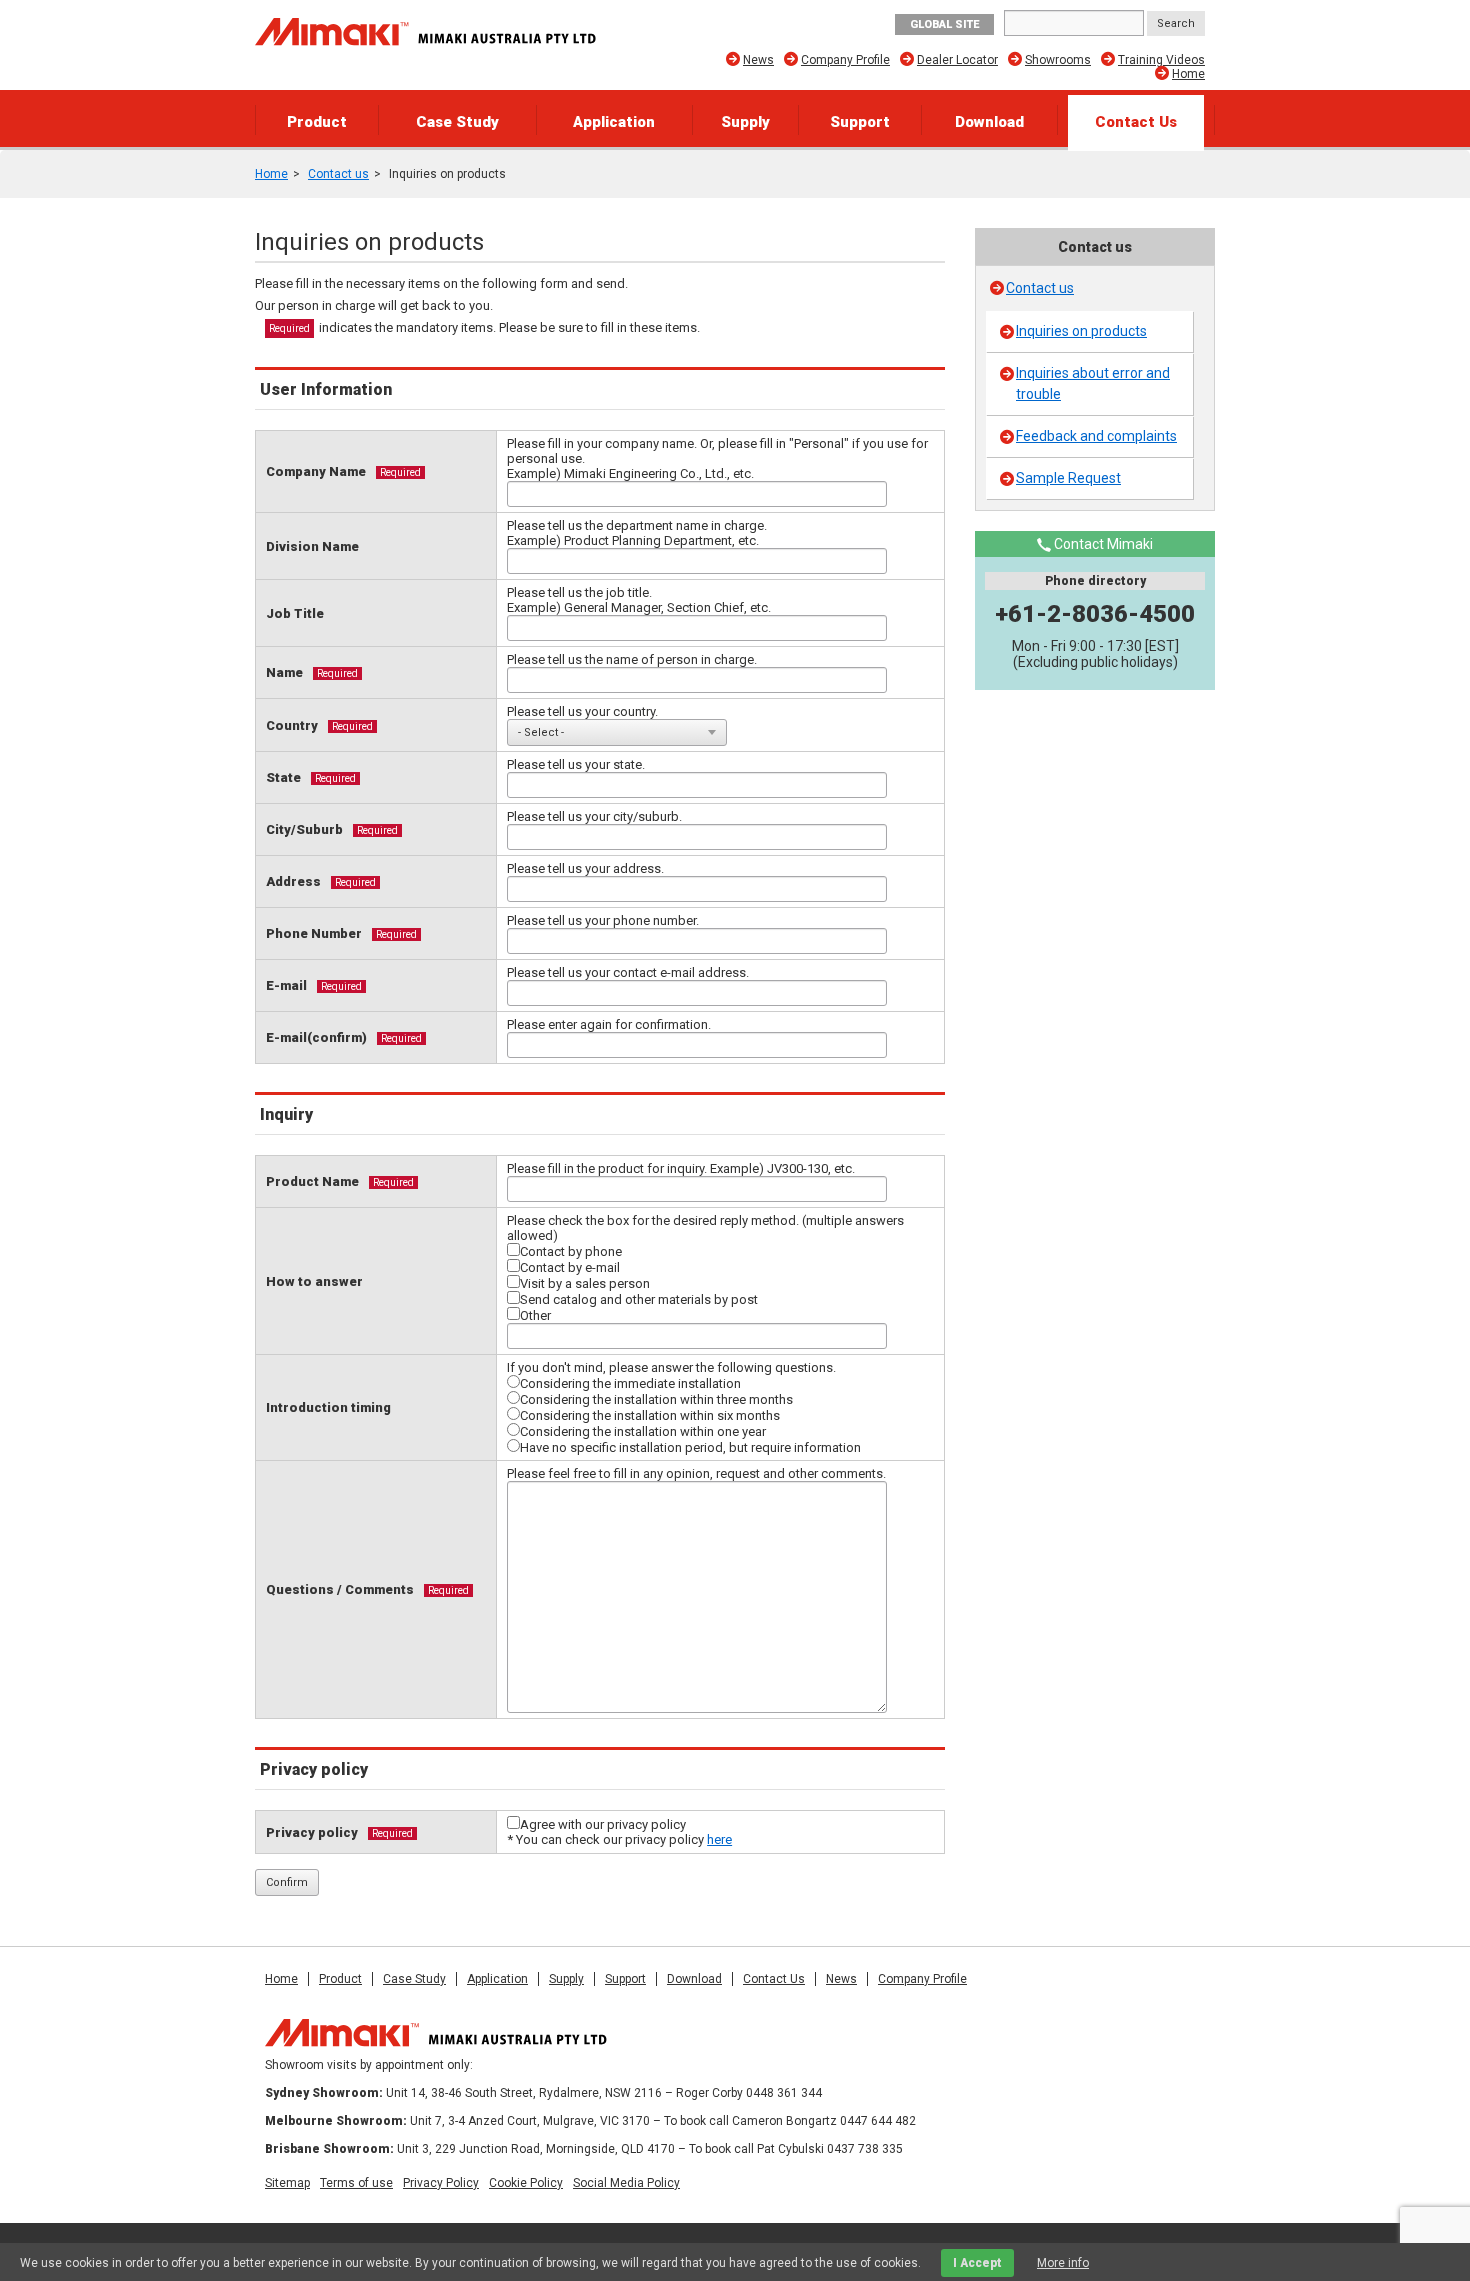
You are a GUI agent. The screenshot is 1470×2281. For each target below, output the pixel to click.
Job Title (295, 613)
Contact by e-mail (570, 1267)
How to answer (314, 1281)
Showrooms (1058, 60)
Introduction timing (328, 1407)
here (719, 1839)
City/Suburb (304, 829)
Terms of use (356, 2183)
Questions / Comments (340, 1589)
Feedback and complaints (1096, 436)
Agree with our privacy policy (603, 1824)
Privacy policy (312, 1832)
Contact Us (1136, 122)
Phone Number (314, 933)
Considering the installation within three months (656, 1399)
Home (1188, 74)
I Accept (977, 2263)
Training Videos (1161, 60)
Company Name (316, 471)
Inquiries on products (1081, 331)
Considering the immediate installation (630, 1383)
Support (860, 122)
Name (284, 672)
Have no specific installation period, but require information (690, 1447)
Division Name (312, 546)
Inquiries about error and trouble (1093, 383)
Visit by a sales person (585, 1283)
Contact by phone (571, 1251)
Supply (745, 122)
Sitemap (287, 2183)
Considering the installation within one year (643, 1431)
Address (293, 881)
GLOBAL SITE (944, 24)
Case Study (457, 122)
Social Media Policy (626, 2183)
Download (989, 122)
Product (317, 122)
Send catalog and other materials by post (639, 1299)
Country (292, 725)
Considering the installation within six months (650, 1415)
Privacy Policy (441, 2183)
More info (1063, 2263)
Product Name (312, 1181)
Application (614, 122)
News (758, 60)
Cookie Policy (526, 2183)
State (283, 777)
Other (535, 1315)
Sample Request (1068, 478)
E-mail (286, 985)
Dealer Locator (957, 60)
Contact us (338, 174)
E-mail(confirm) (316, 1037)
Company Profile (845, 60)
